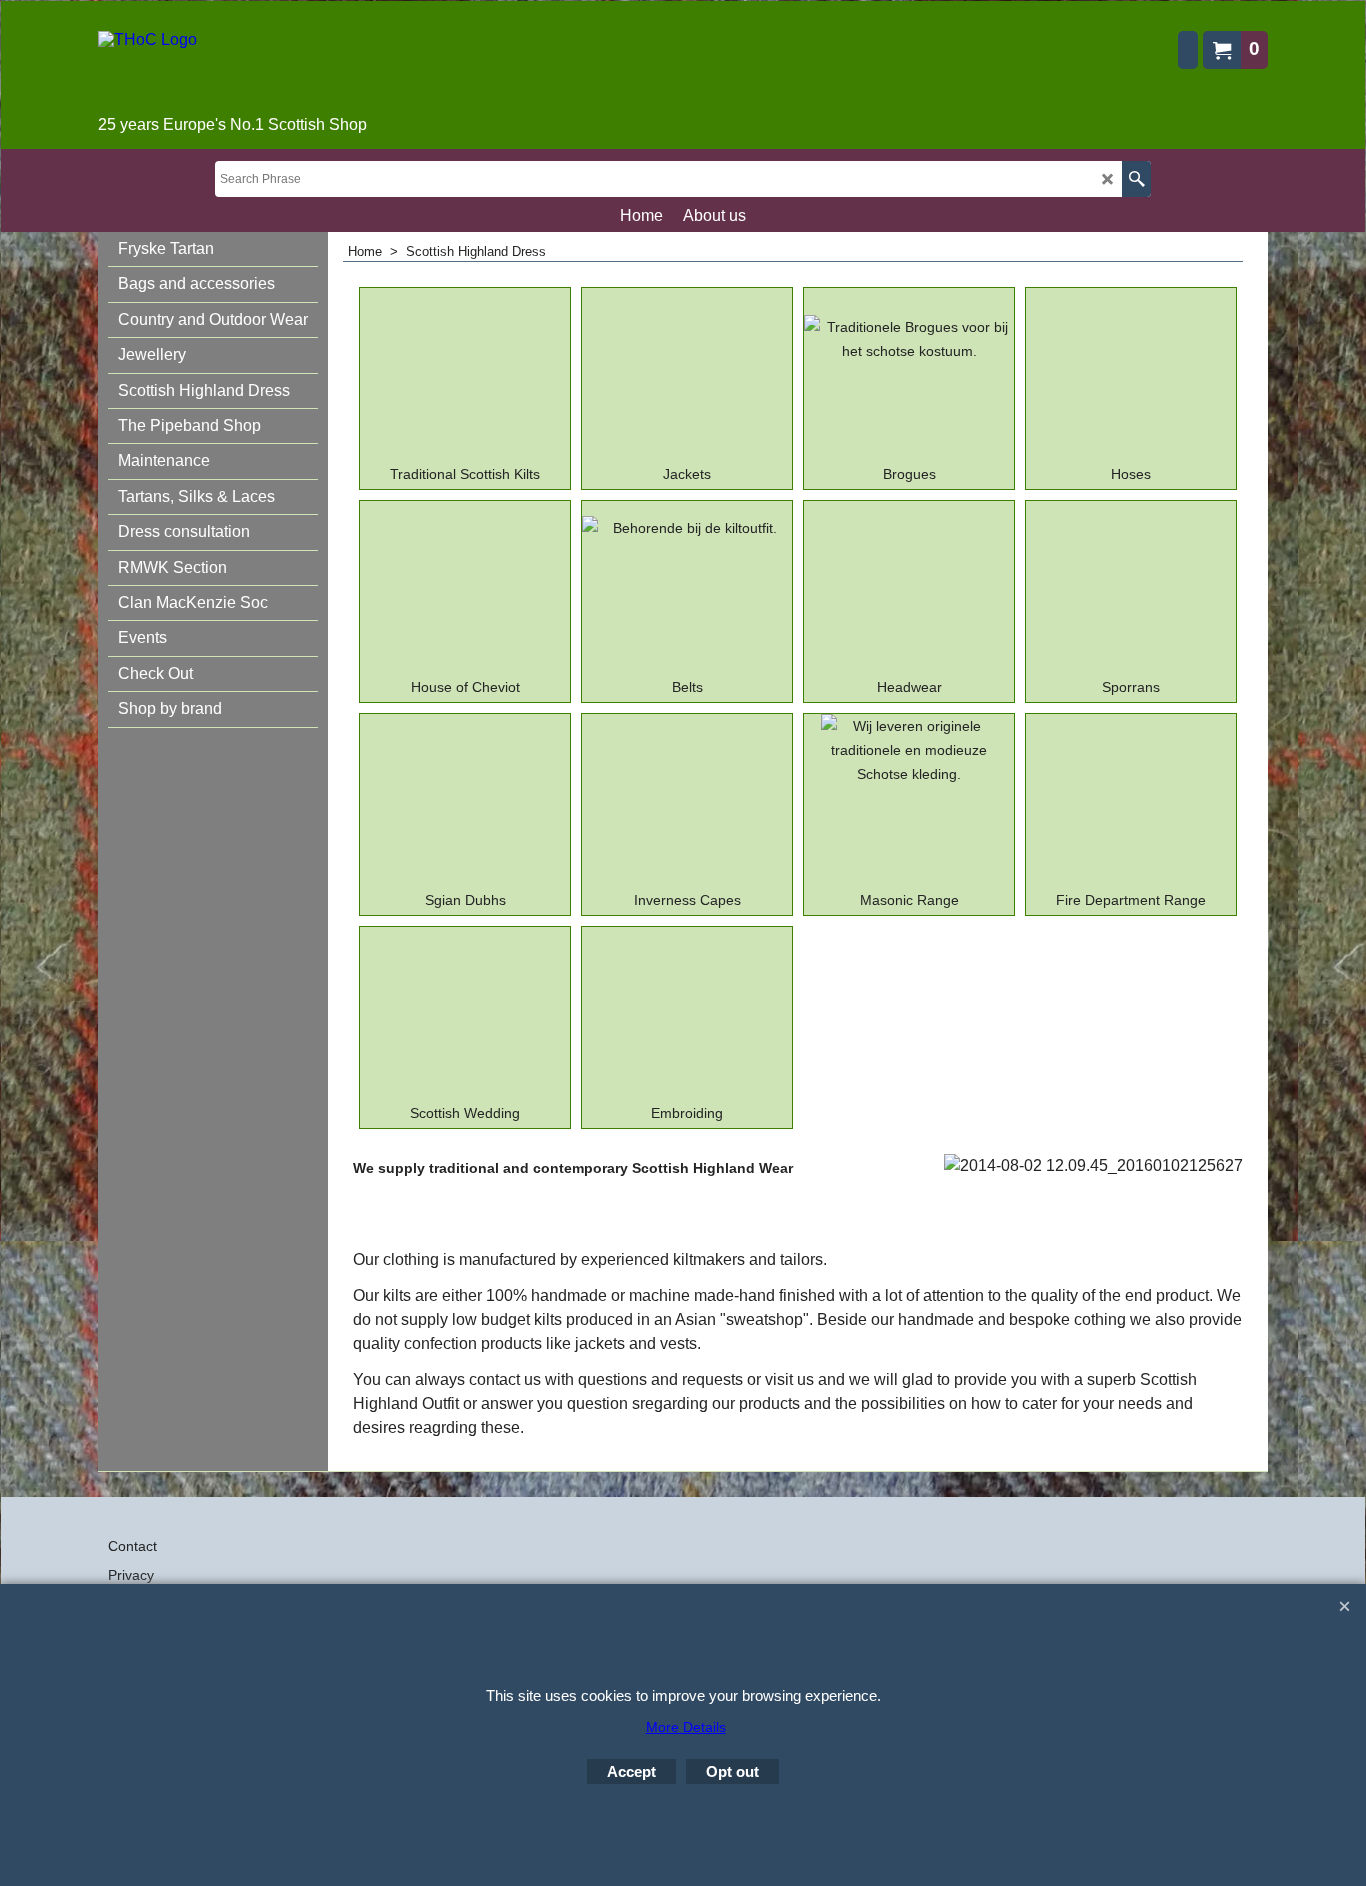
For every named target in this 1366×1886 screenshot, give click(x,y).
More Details (686, 1727)
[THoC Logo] (232, 71)
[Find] (1136, 179)
